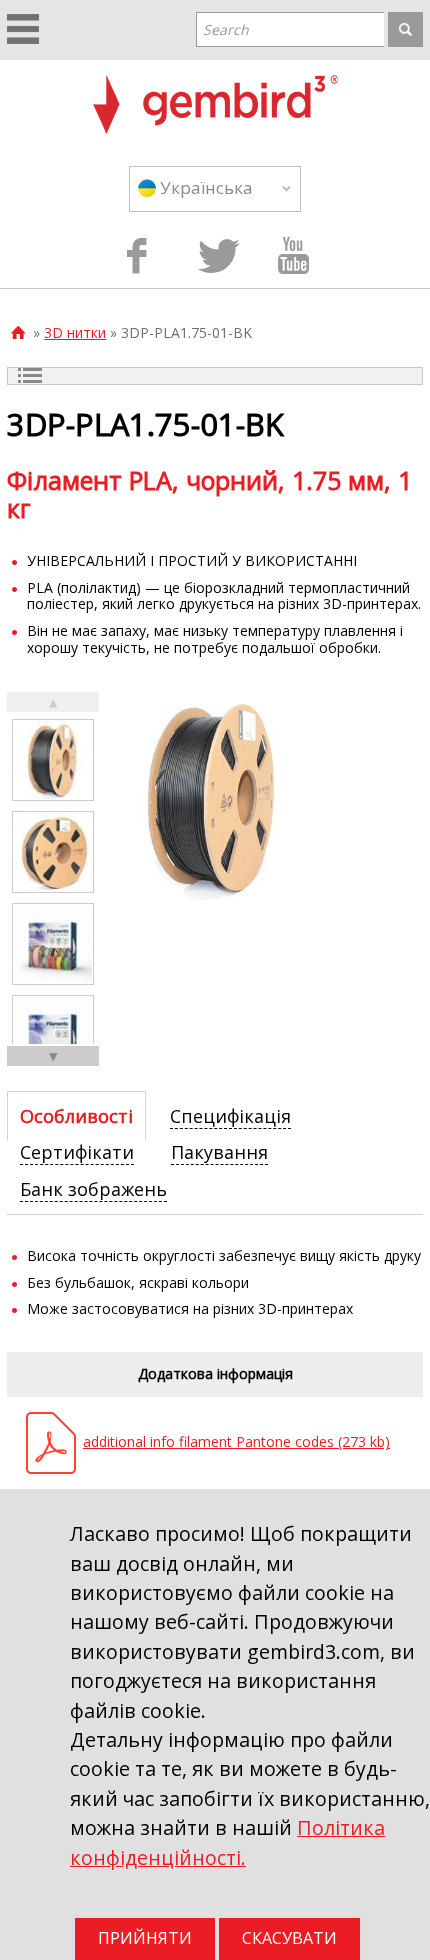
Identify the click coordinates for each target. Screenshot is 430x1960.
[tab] (76, 1116)
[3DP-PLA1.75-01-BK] (53, 760)
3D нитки (75, 332)
